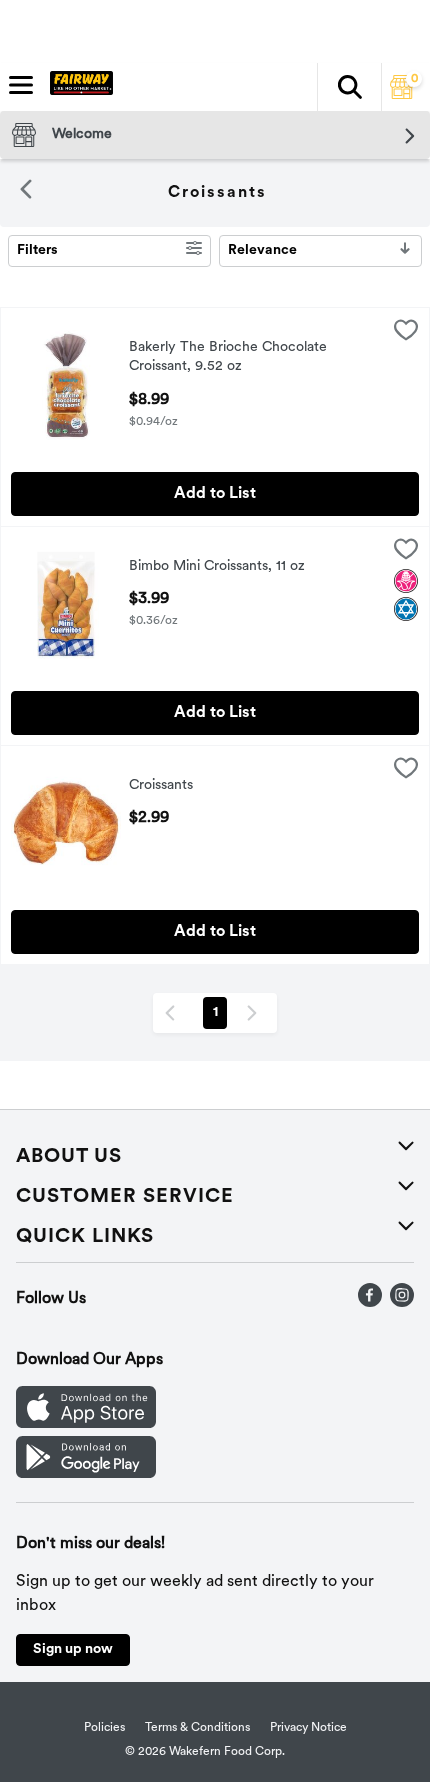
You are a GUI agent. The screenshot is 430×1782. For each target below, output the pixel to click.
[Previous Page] (174, 1013)
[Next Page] (256, 1013)
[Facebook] (370, 1303)
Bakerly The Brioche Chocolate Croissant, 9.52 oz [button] (228, 358)
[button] (349, 87)
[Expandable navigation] (21, 85)
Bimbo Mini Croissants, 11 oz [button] (217, 567)
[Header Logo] (77, 87)
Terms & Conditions (197, 1728)
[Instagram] (402, 1303)
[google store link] (86, 1474)
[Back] (26, 193)
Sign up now (73, 1649)
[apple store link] (86, 1424)
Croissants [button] (209, 786)
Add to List (215, 494)
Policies (104, 1728)
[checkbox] (406, 334)
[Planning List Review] (402, 95)
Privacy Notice (308, 1728)
